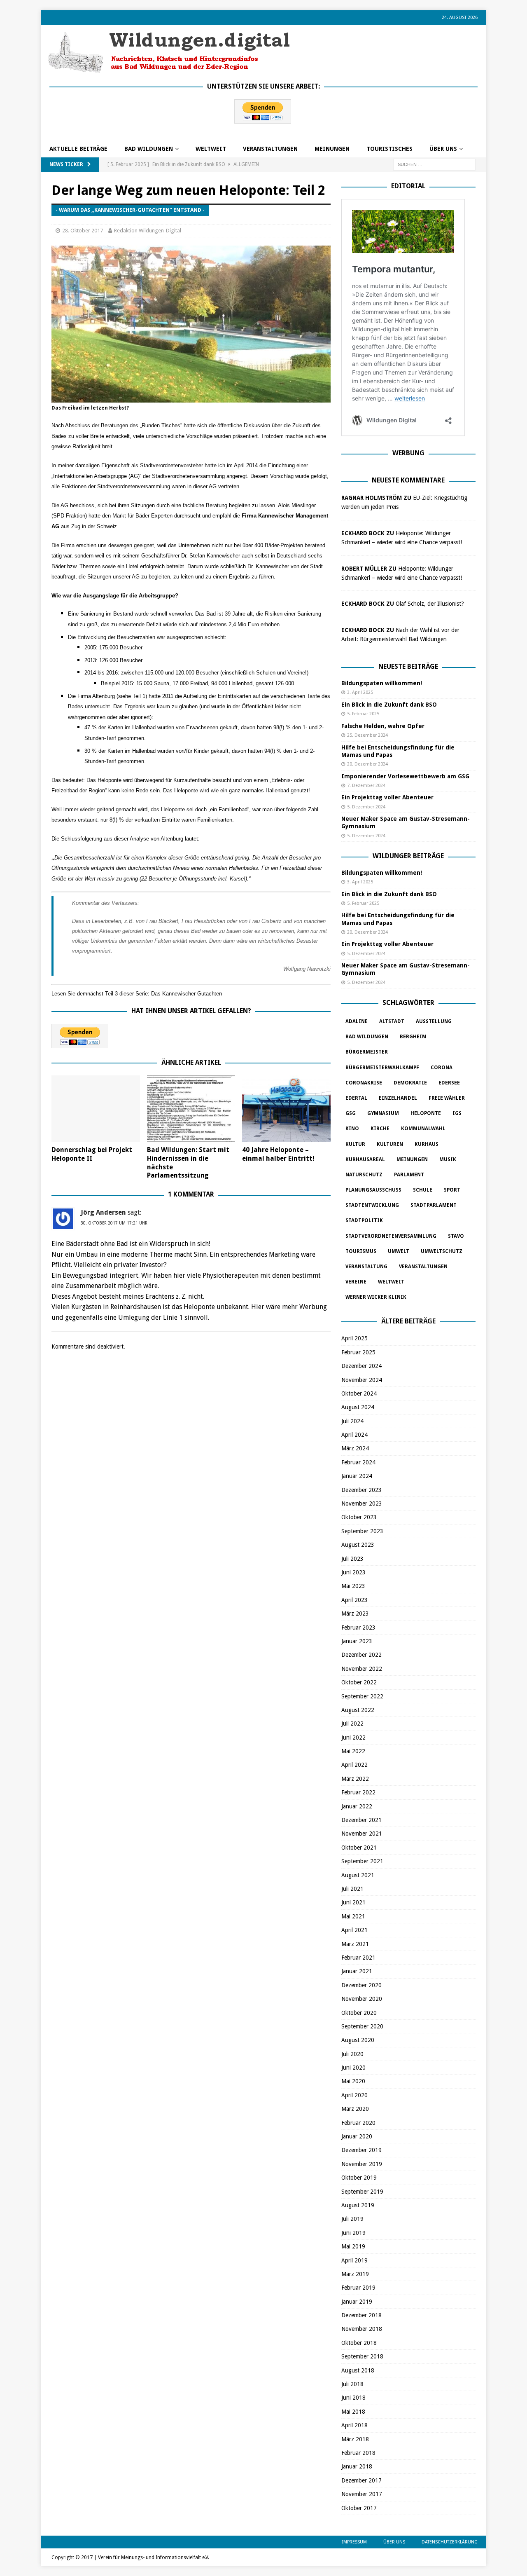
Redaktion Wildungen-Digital (148, 231)
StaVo (456, 1236)
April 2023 (354, 1600)
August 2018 (358, 2370)
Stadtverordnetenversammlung (391, 1236)
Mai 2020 (353, 2081)
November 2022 (362, 1669)
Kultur (355, 1144)
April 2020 (354, 2095)
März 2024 (355, 1448)
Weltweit (391, 1282)
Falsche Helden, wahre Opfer (383, 726)
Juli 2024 (352, 1421)
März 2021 (355, 1944)
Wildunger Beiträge (408, 856)
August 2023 (358, 1545)
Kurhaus (427, 1144)
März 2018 (355, 2439)
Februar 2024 (358, 1462)
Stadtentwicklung (372, 1205)
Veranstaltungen (270, 149)
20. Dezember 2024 (367, 764)
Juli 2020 (352, 2054)
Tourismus (361, 1251)
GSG (351, 1113)
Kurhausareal (365, 1159)
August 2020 (358, 2040)
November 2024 (362, 1380)
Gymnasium (383, 1113)
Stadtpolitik (364, 1220)
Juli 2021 (352, 1889)
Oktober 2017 (359, 2508)
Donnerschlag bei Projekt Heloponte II (92, 1154)
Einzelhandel (398, 1098)
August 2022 (358, 1710)
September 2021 (362, 1861)
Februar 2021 (358, 1958)
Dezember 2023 (361, 1490)
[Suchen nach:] (434, 164)
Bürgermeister (367, 1052)
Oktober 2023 (359, 1517)
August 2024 (358, 1407)
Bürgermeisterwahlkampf (382, 1068)
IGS (457, 1113)
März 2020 (355, 2109)
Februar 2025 (358, 1352)
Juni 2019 (353, 2233)
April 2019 (354, 2260)
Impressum (354, 2542)
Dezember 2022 (361, 1655)
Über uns (443, 149)
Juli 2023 (352, 1559)
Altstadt (392, 1021)
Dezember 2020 (361, 1985)
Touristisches (389, 149)
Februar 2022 (358, 1792)
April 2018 (354, 2425)
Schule (423, 1190)
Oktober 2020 (359, 2013)
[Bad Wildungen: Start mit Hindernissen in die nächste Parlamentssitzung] (191, 1109)
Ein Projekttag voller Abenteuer (387, 797)
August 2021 (358, 1875)
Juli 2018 (352, 2384)
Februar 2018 (358, 2453)
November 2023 (362, 1503)
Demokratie (410, 1083)
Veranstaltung (366, 1267)
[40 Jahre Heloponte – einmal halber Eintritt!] (286, 1109)
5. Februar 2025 (363, 714)
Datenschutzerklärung (450, 2542)
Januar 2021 (357, 1971)
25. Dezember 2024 (367, 735)
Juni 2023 (353, 1572)
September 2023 (362, 1531)
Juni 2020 (353, 2068)
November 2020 (362, 1999)
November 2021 (362, 1834)
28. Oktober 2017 (83, 231)
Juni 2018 (353, 2398)
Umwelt (399, 1251)
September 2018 (362, 2356)
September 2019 (362, 2192)
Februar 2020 (358, 2123)
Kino (352, 1129)
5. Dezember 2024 (366, 807)
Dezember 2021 (361, 1820)
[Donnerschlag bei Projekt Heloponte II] (96, 1109)
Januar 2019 (357, 2302)
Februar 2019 (358, 2288)
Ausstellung (434, 1021)
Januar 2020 (357, 2136)
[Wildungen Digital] (169, 70)
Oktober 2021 (359, 1848)
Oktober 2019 (359, 2178)
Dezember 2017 (361, 2480)
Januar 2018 (357, 2466)
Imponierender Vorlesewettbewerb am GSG (405, 776)
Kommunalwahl (423, 1129)
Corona (442, 1068)
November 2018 (362, 2329)
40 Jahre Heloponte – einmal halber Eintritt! (278, 1154)
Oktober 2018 (359, 2343)
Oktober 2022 (359, 1682)
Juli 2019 (352, 2219)
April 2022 (354, 1765)
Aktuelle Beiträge (78, 149)
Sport (452, 1190)
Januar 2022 (357, 1806)
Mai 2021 (353, 1916)
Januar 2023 (357, 1641)
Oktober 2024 (359, 1393)
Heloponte (426, 1113)
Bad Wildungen (149, 149)
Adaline (357, 1021)
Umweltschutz (442, 1251)
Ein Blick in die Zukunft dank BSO (389, 705)
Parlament (409, 1175)
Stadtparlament (434, 1205)
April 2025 (354, 1338)
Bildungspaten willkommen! (382, 683)
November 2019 (362, 2164)
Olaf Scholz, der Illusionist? (430, 604)
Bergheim (413, 1037)
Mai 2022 (353, 1751)
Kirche (380, 1129)
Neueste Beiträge (408, 666)
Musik (448, 1159)
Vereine (356, 1282)
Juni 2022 (353, 1738)
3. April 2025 (360, 692)
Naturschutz (364, 1175)
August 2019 (358, 2205)
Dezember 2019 (361, 2150)
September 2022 (362, 1696)
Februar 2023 (358, 1628)
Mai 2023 (353, 1586)
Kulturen (390, 1144)
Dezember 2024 (361, 1366)
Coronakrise (364, 1083)
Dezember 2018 (361, 2315)
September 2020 (362, 2026)
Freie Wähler (447, 1098)
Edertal (356, 1098)
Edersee (449, 1083)
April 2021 (354, 1930)
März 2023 (355, 1614)
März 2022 (355, 1779)
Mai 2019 (353, 2246)
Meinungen (332, 149)
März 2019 (355, 2274)
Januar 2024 (357, 1476)
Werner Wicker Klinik (376, 1297)
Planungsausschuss (373, 1190)
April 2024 (354, 1435)
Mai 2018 (353, 2412)
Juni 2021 (353, 1902)
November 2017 (362, 2494)
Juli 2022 (352, 1724)
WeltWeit (211, 149)
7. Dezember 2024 (366, 786)
